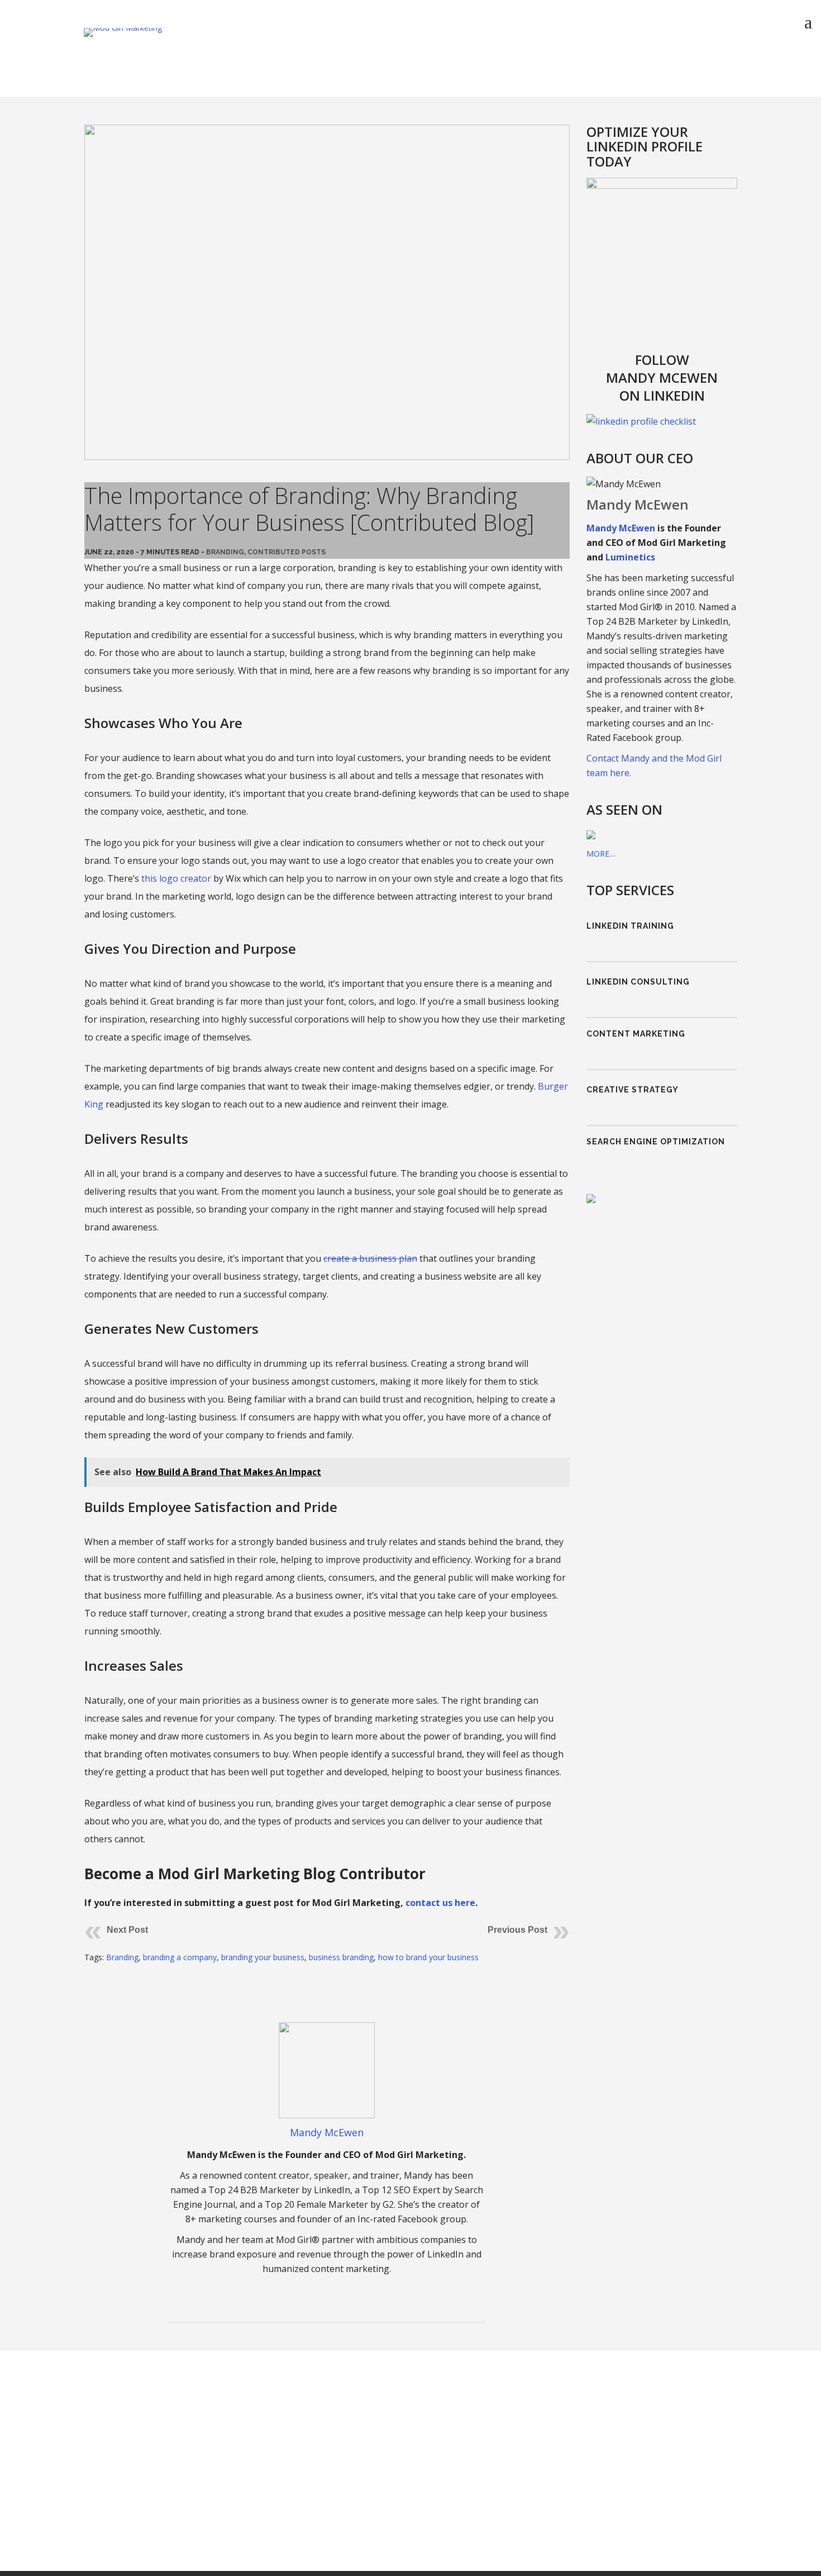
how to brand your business (428, 1957)
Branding (225, 552)
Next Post (127, 1930)
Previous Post (517, 1930)
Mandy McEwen (327, 2132)
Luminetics (630, 557)
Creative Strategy (633, 1109)
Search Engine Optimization (656, 1170)
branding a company (180, 1957)
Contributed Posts (287, 552)
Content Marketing (636, 1048)
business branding (341, 1957)
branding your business (263, 1957)
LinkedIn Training (630, 926)
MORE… (601, 854)
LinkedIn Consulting (638, 987)
